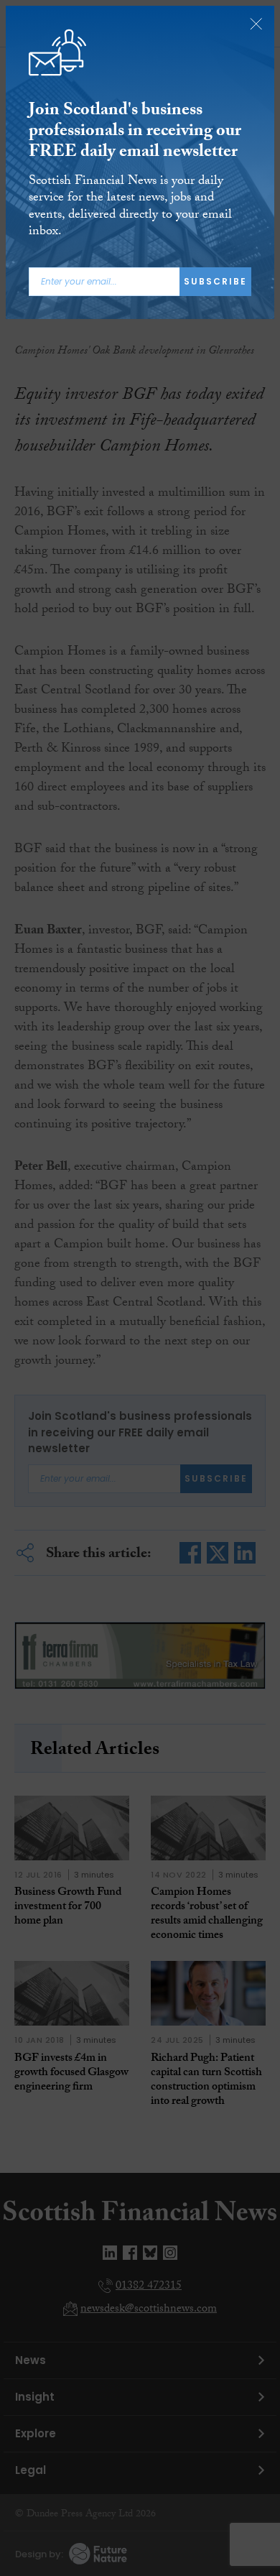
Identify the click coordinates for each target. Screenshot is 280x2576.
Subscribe (215, 281)
